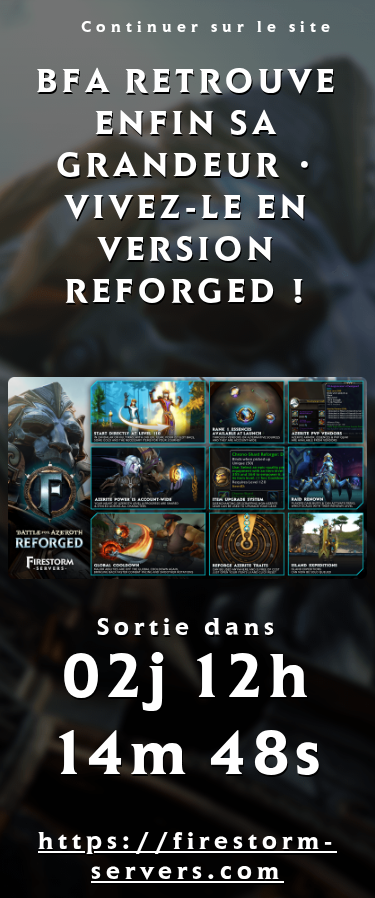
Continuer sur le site (208, 29)
